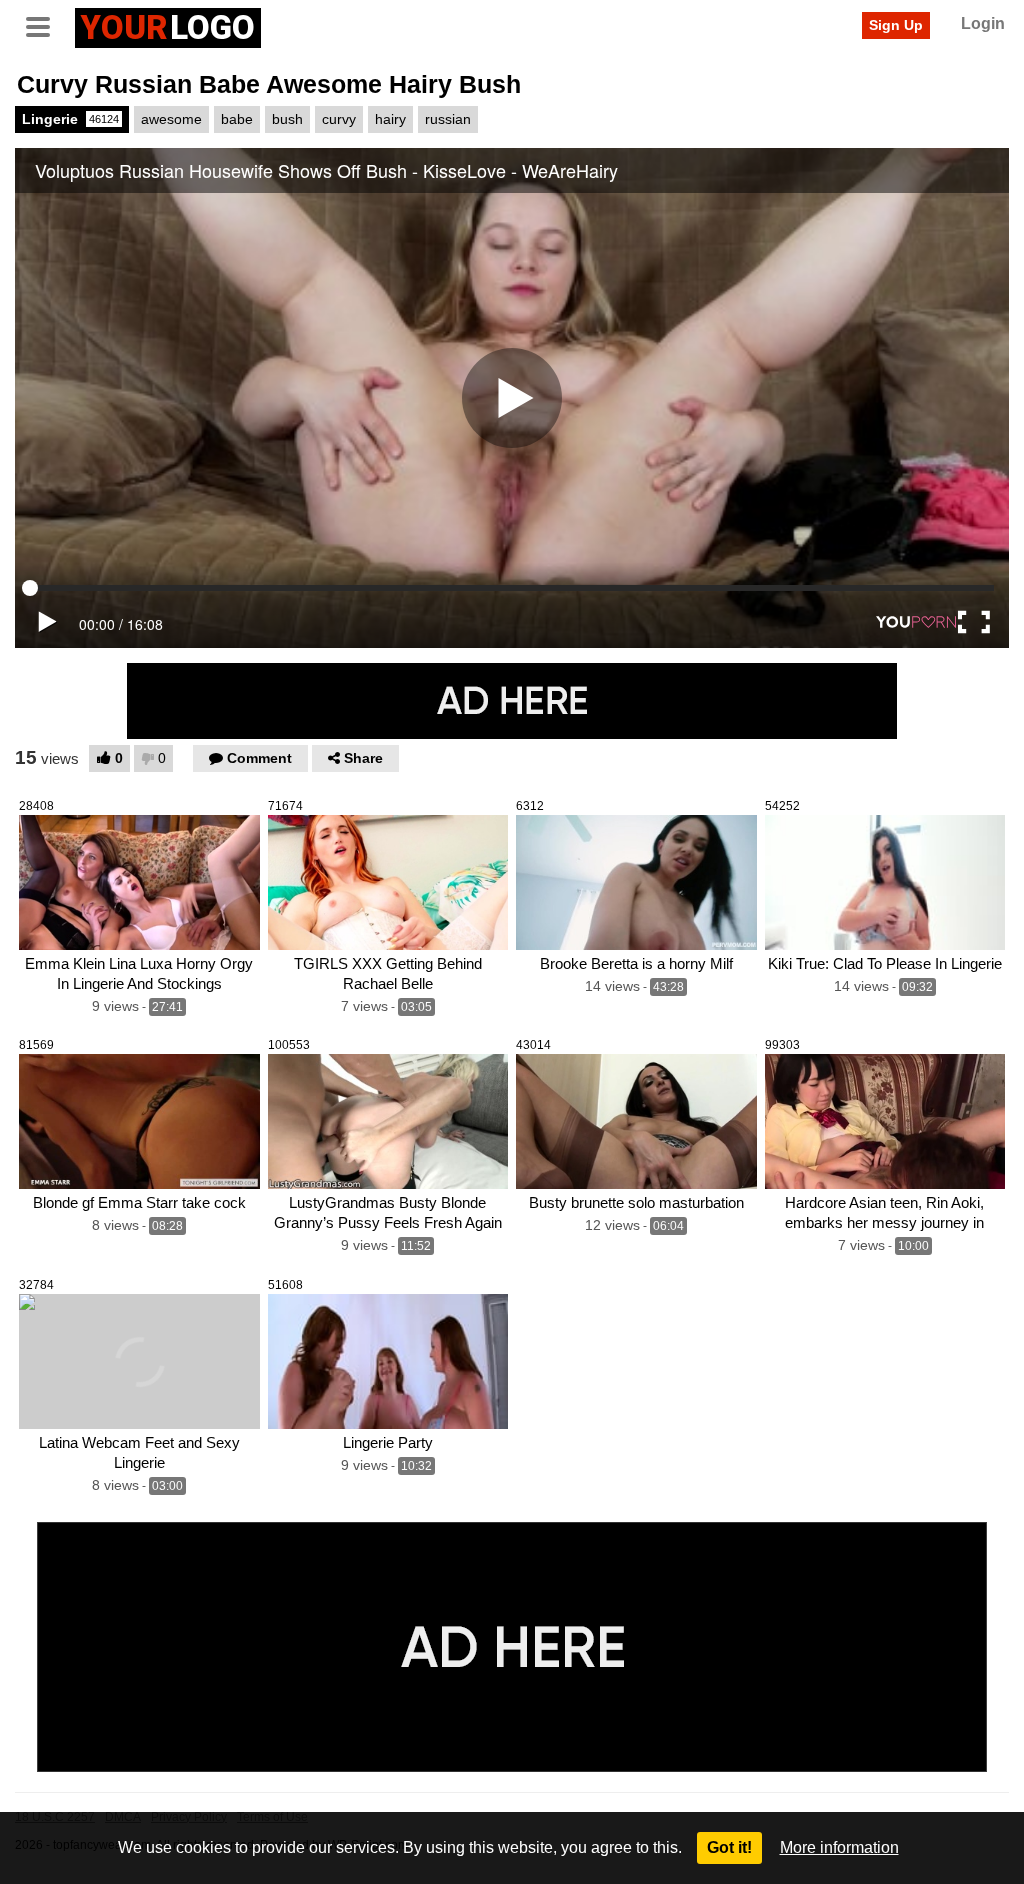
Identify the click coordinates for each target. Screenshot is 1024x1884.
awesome (171, 119)
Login (983, 23)
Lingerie (70, 119)
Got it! (729, 1847)
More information (839, 1847)
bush (287, 119)
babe (237, 119)
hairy (390, 119)
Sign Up (896, 25)
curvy (339, 119)
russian (448, 119)
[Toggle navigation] (45, 25)
